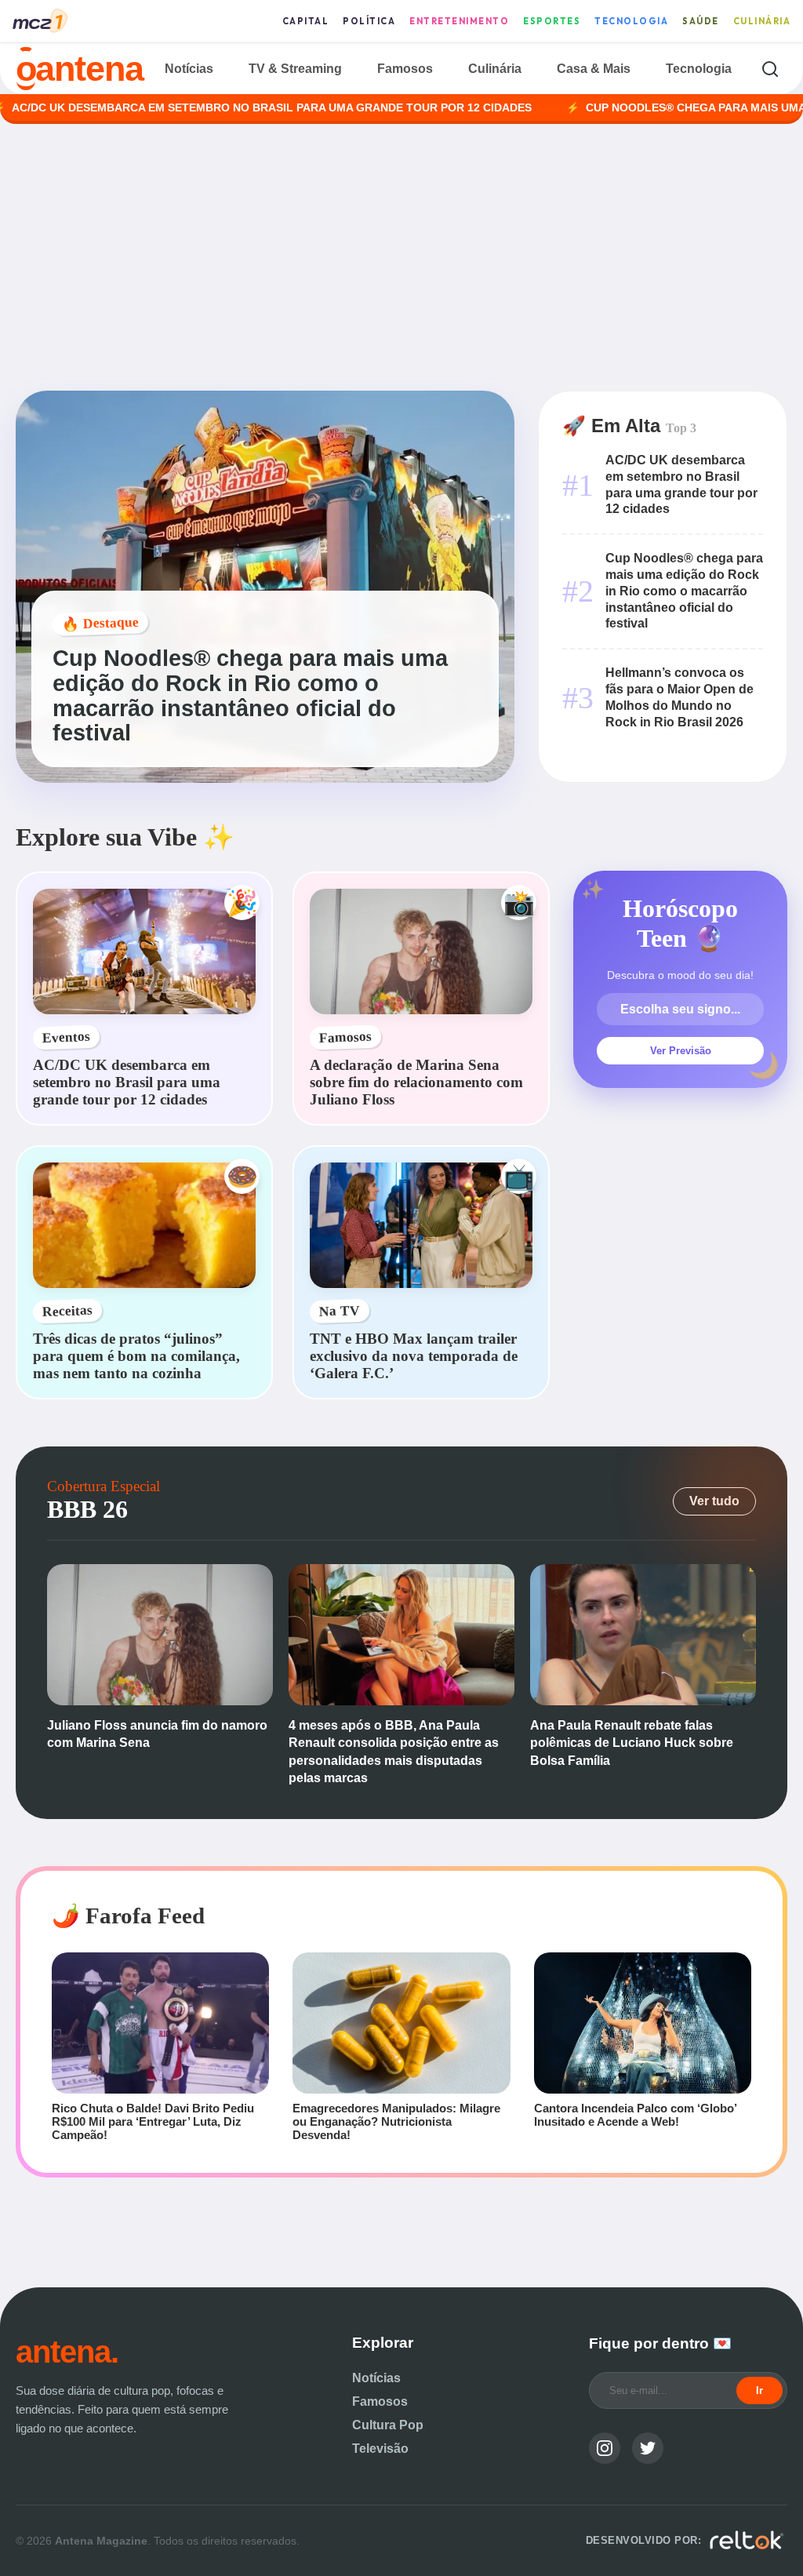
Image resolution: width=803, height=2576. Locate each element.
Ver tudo (714, 1501)
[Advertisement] (401, 257)
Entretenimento (459, 21)
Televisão (380, 2449)
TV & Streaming (295, 69)
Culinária (762, 21)
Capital (306, 21)
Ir (759, 2390)
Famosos (405, 69)
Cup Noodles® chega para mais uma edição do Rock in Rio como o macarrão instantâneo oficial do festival (684, 591)
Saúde (701, 21)
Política (369, 21)
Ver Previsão (681, 1051)
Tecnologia (631, 21)
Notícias (189, 69)
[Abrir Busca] (770, 69)
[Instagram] (605, 2448)
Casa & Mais (594, 69)
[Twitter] (648, 2448)
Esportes (552, 21)
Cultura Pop (388, 2425)
